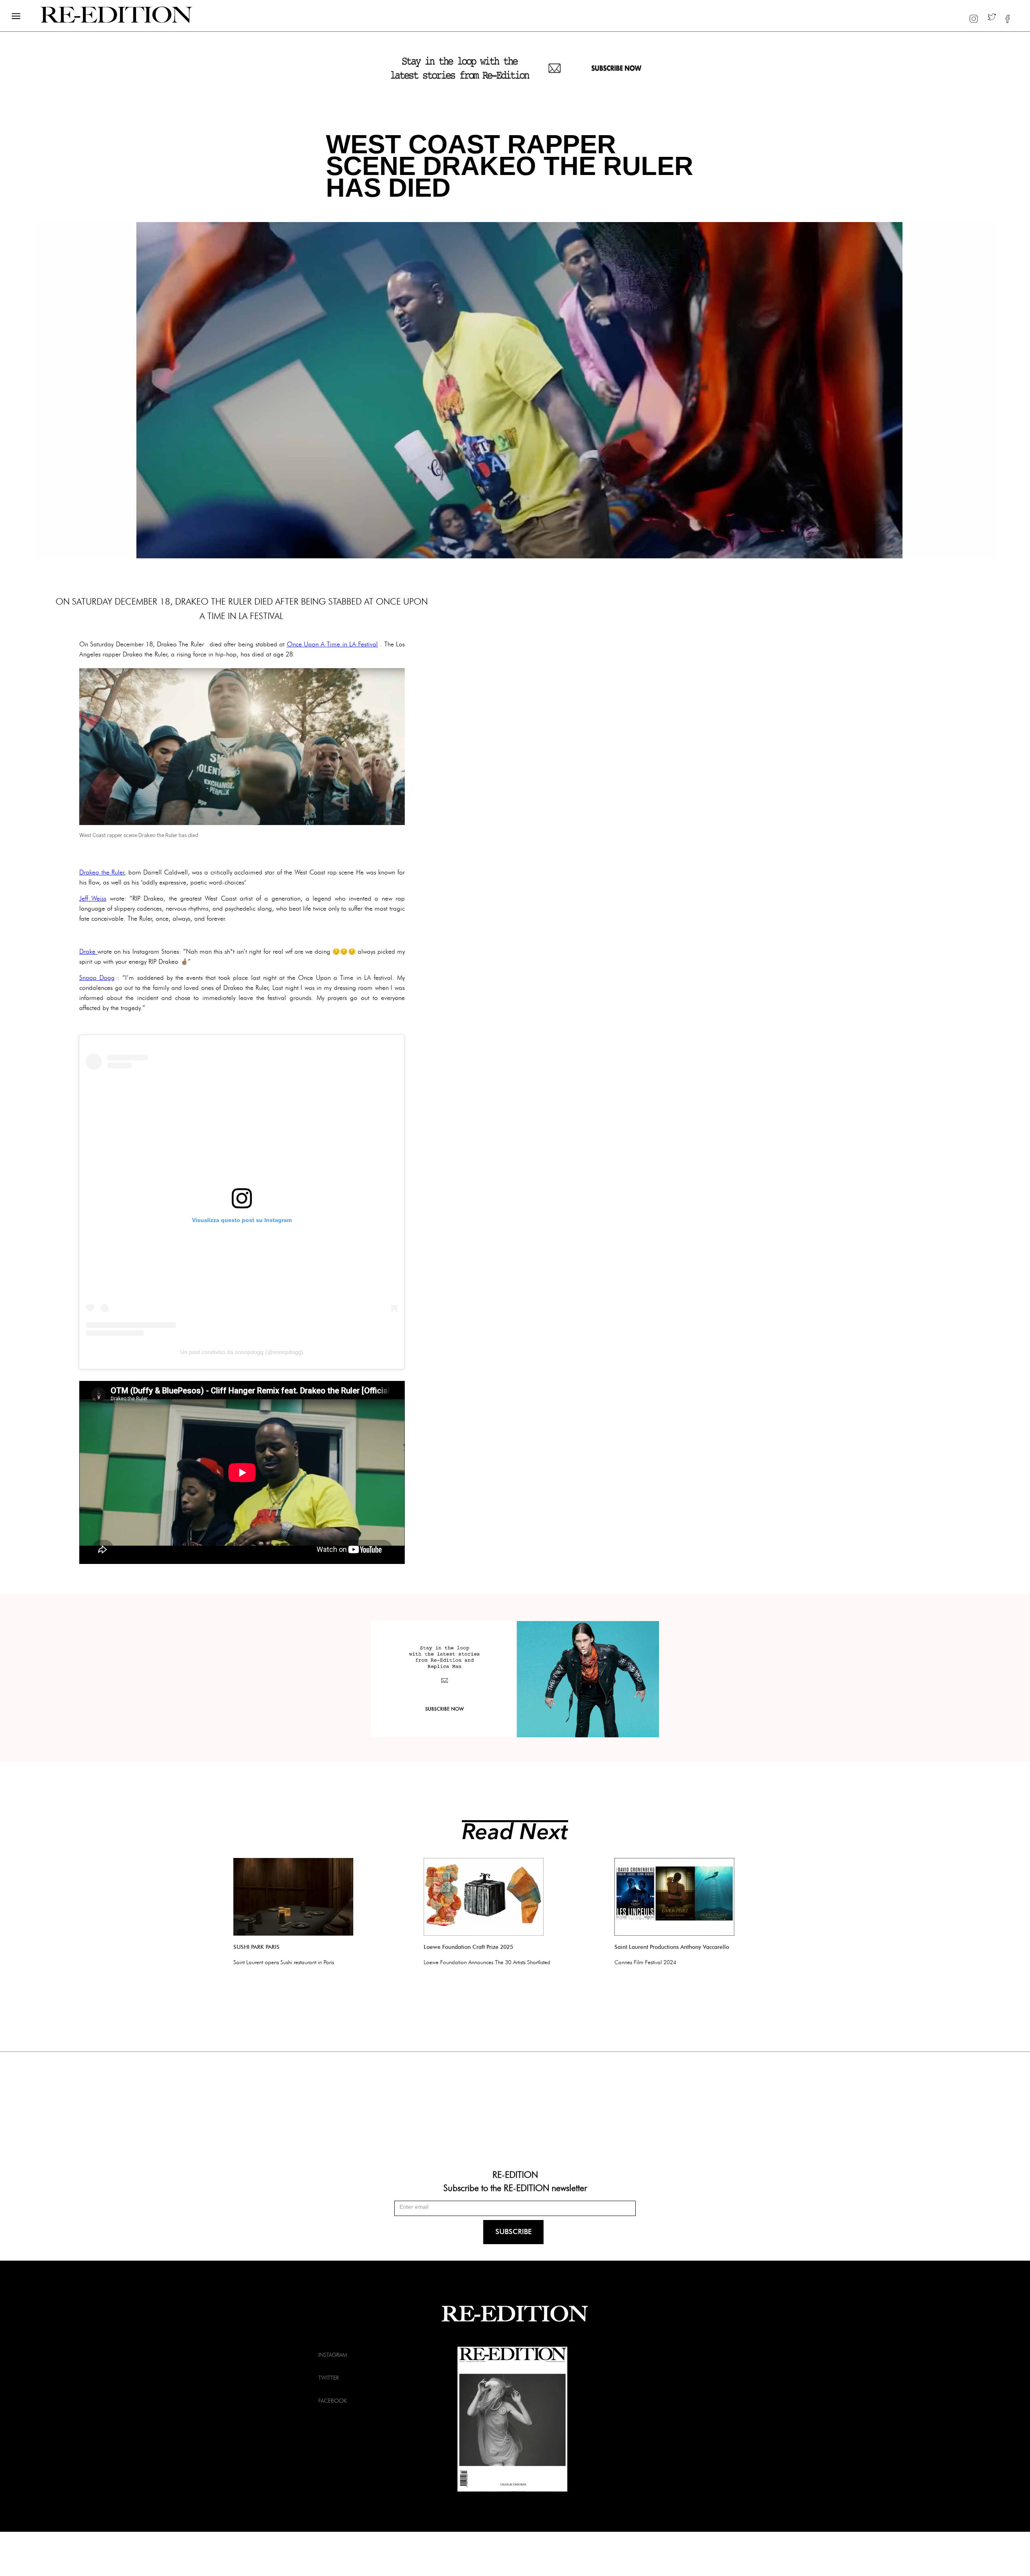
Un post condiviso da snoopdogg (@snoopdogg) (242, 1352)
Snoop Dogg (97, 978)
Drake (88, 952)
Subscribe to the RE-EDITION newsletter (515, 2187)
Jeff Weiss (93, 898)
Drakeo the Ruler (102, 872)
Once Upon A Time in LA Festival (333, 644)
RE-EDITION (515, 2174)
